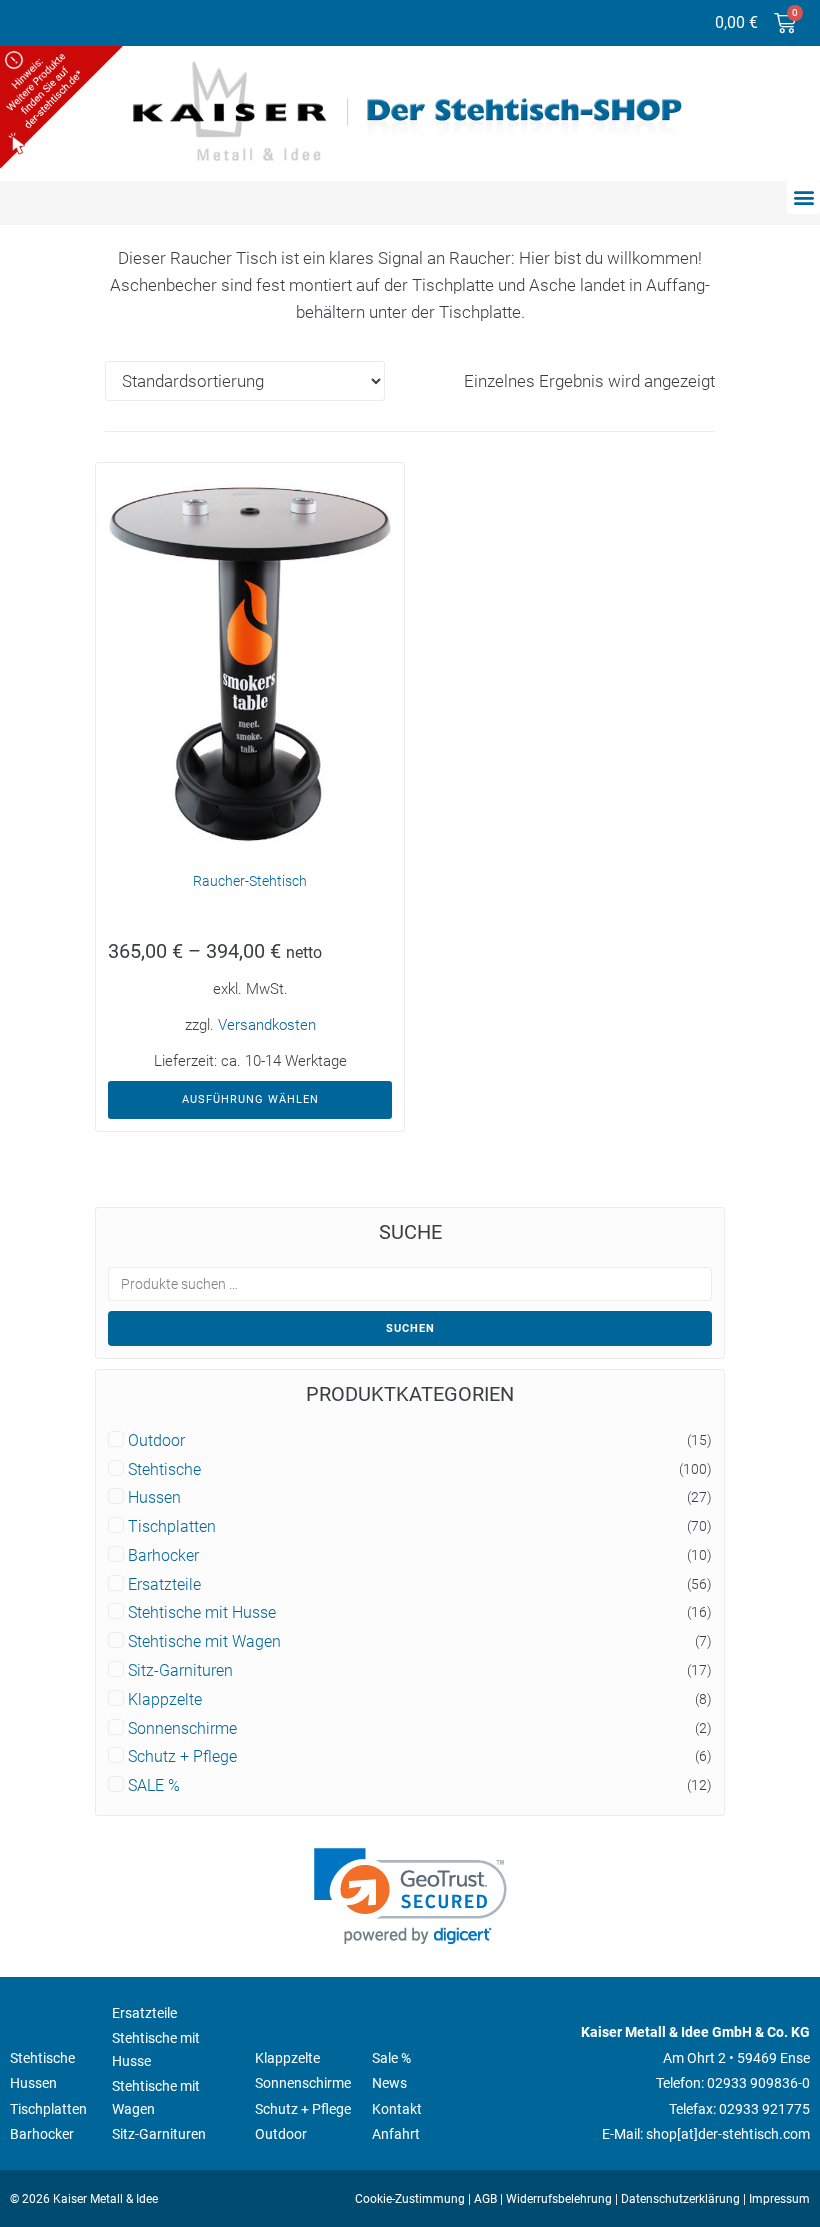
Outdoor (156, 1441)
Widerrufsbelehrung (559, 2199)
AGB (485, 2199)
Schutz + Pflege (182, 1757)
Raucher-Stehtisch (250, 881)
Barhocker (163, 1556)
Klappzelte (165, 1700)
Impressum (779, 2199)
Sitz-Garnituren (180, 1671)
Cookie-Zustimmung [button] (410, 2199)
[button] (803, 197)
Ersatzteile (164, 1585)
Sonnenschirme (182, 1729)
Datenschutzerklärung (680, 2199)
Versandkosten (267, 1025)
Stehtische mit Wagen (204, 1642)
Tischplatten (172, 1527)
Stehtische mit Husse (202, 1613)
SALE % (154, 1786)
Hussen (154, 1498)
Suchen (410, 1328)
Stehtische (164, 1470)
